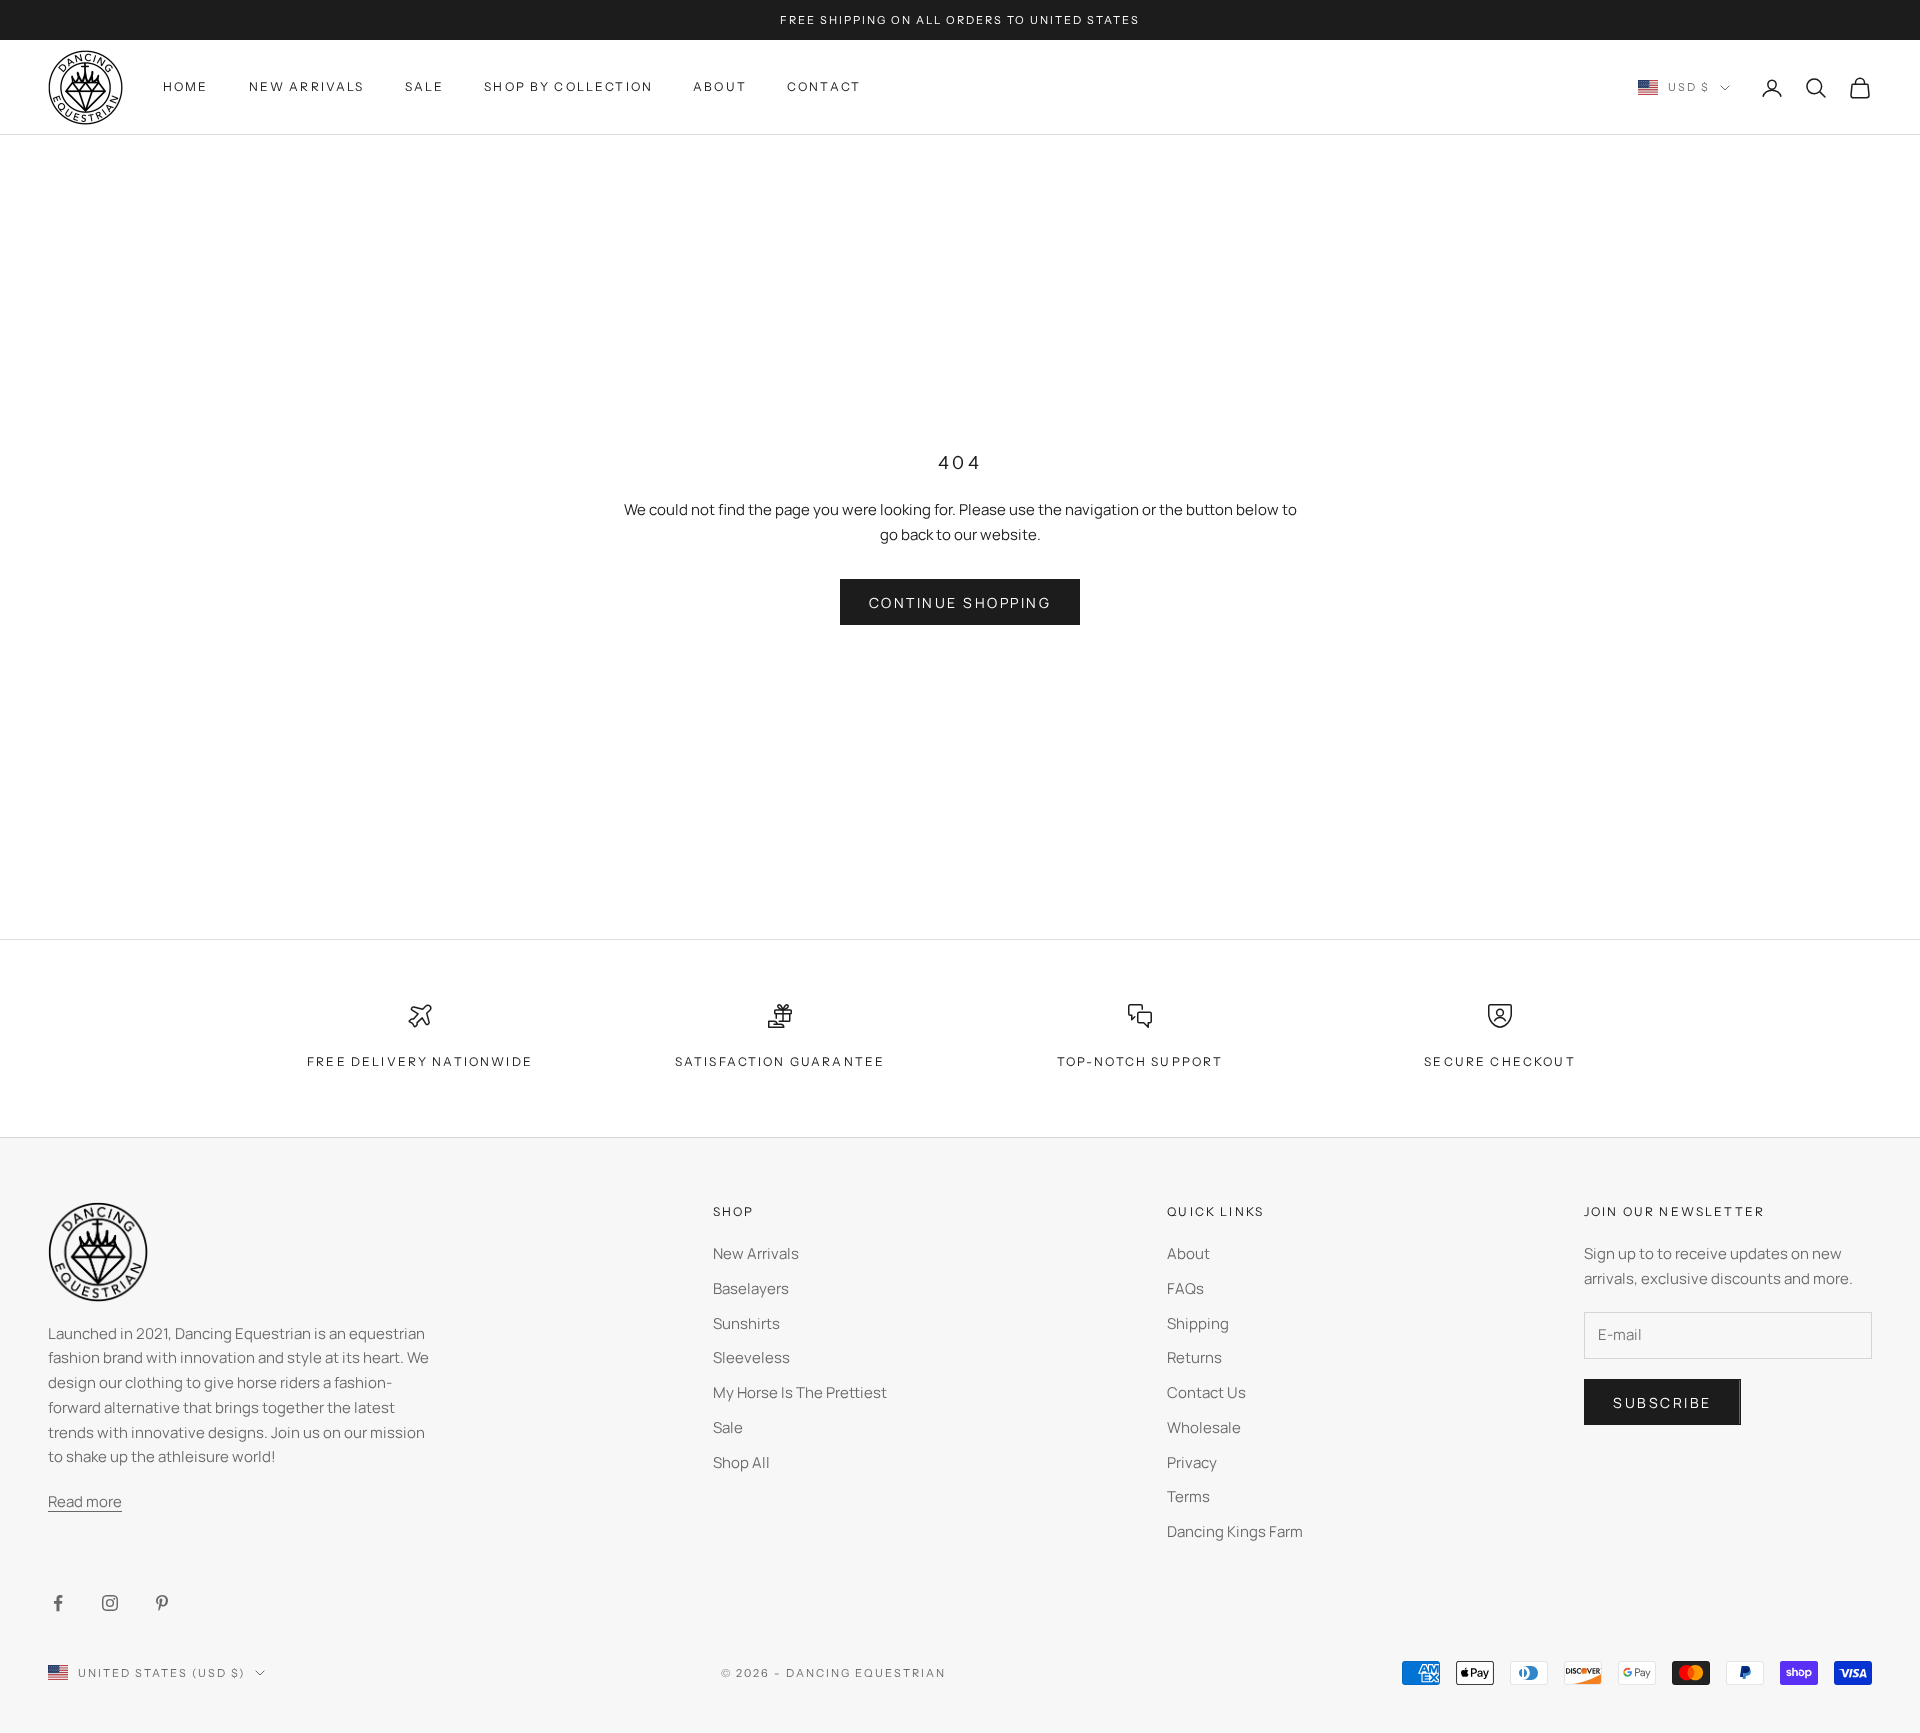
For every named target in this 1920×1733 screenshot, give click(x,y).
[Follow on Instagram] (110, 1603)
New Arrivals (307, 86)
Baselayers (751, 1288)
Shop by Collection (568, 86)
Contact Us (1206, 1392)
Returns (1194, 1357)
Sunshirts (746, 1323)
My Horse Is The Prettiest (800, 1392)
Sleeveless (751, 1357)
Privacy (1192, 1462)
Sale (425, 86)
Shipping (1198, 1323)
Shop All (741, 1462)
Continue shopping (960, 602)
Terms (1188, 1496)
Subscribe (1662, 1402)
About (720, 86)
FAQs (1185, 1288)
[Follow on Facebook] (58, 1603)
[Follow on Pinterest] (162, 1603)
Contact (824, 86)
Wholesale (1204, 1427)
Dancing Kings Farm (1235, 1531)
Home (186, 86)
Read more (85, 1501)
